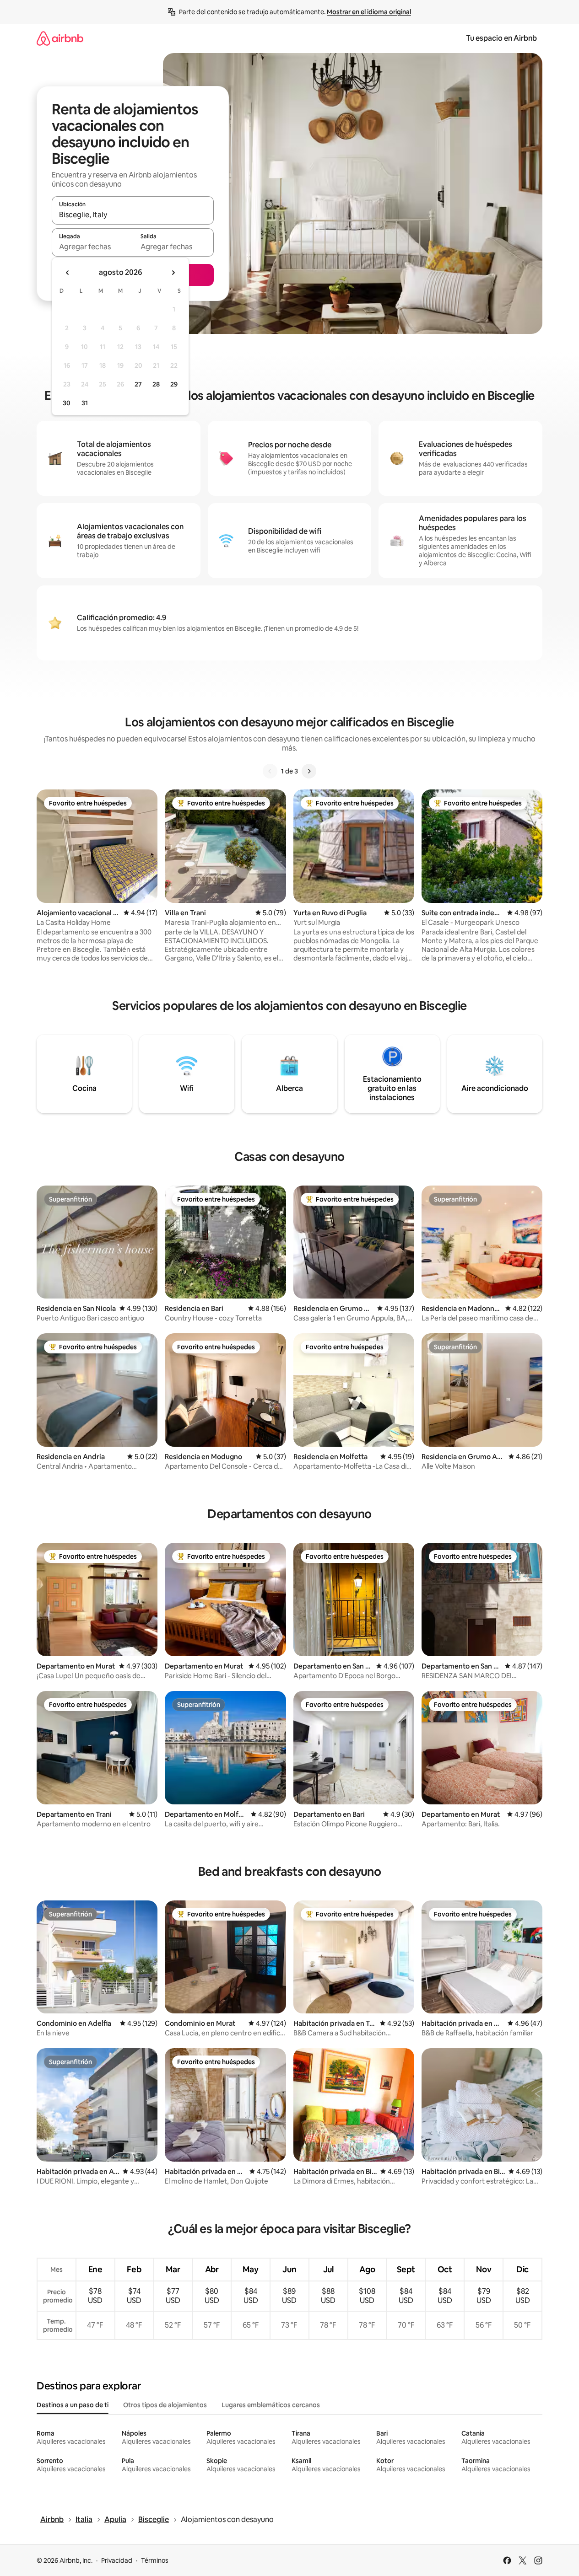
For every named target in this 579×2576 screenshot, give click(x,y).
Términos (155, 2560)
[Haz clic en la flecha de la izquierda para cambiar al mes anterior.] (68, 273)
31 (85, 403)
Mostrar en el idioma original (369, 12)
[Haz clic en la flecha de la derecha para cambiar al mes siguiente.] (173, 273)
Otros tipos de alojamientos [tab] (165, 2405)
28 (156, 384)
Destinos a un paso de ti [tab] (73, 2405)
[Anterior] (270, 771)
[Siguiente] (309, 771)
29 (174, 384)
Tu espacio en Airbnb (501, 38)
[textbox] (92, 247)
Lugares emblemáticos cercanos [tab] (271, 2405)
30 (67, 403)
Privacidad (117, 2560)
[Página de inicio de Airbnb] (60, 38)
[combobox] (133, 215)
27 (138, 384)
